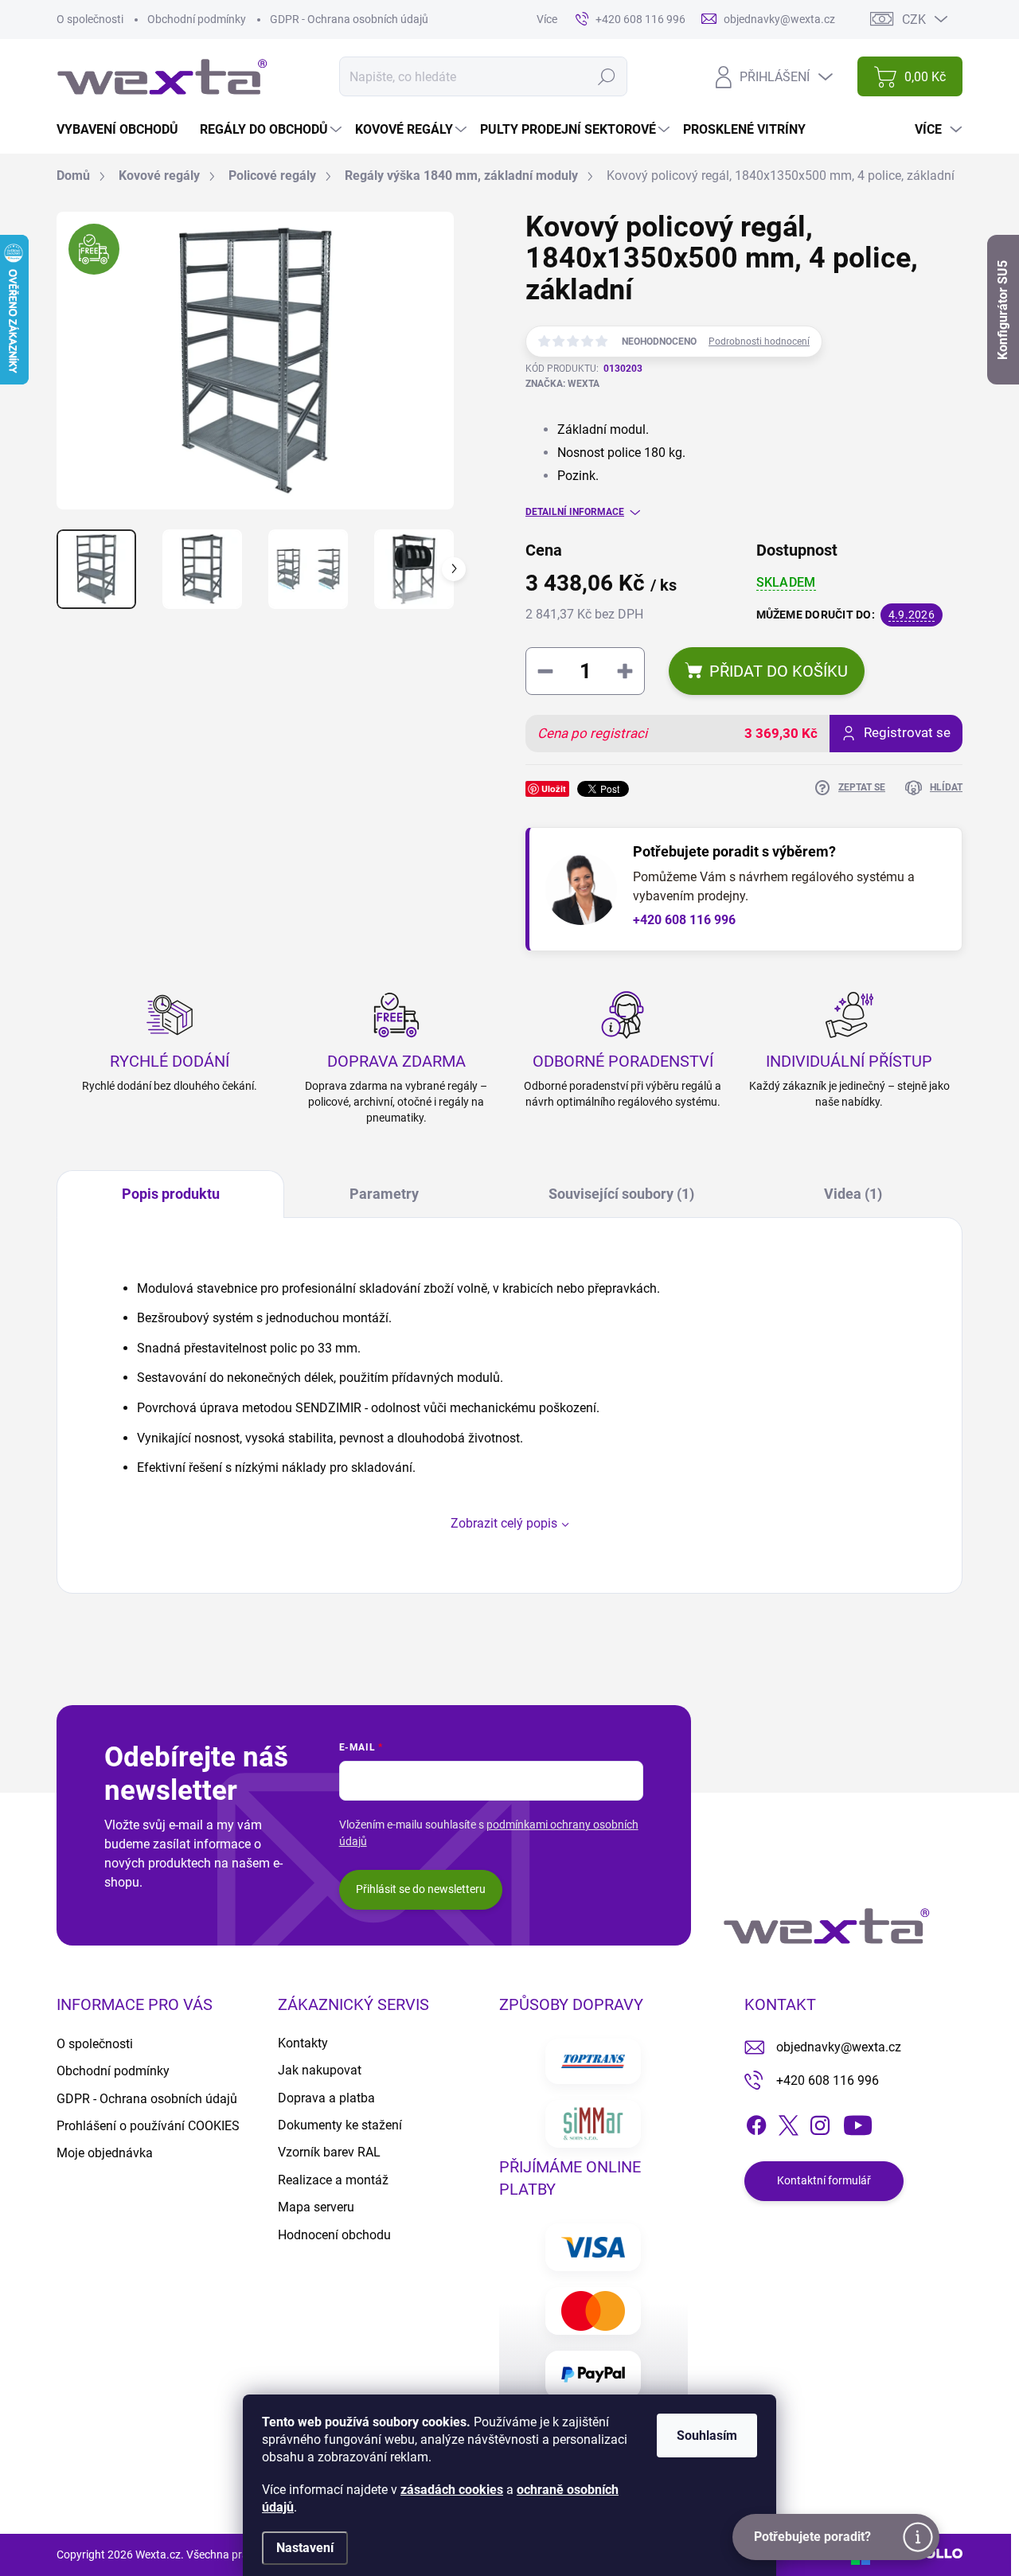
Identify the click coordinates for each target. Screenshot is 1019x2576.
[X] (788, 2122)
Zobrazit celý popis (504, 1523)
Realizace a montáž (333, 2180)
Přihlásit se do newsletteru (421, 1889)
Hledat (606, 76)
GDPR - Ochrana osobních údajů (349, 19)
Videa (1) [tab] (853, 1194)
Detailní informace (575, 512)
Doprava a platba (326, 2098)
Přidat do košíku (779, 671)
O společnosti (90, 19)
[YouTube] (858, 2122)
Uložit (554, 788)
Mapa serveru (316, 2207)
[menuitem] (123, 130)
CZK (914, 20)
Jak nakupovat (320, 2070)
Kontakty (303, 2043)
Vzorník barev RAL (329, 2152)
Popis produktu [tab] (171, 1194)
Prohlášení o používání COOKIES (148, 2126)
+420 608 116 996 (684, 920)
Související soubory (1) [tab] (621, 1194)
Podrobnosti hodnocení (759, 342)
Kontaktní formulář (824, 2180)
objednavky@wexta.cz (839, 2047)
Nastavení (305, 2548)
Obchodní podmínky (197, 19)
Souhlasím (707, 2435)
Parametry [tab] (384, 1194)
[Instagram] (820, 2122)
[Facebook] (756, 2122)
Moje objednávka (105, 2153)
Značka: (562, 384)
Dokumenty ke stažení (340, 2125)
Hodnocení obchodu (334, 2235)
